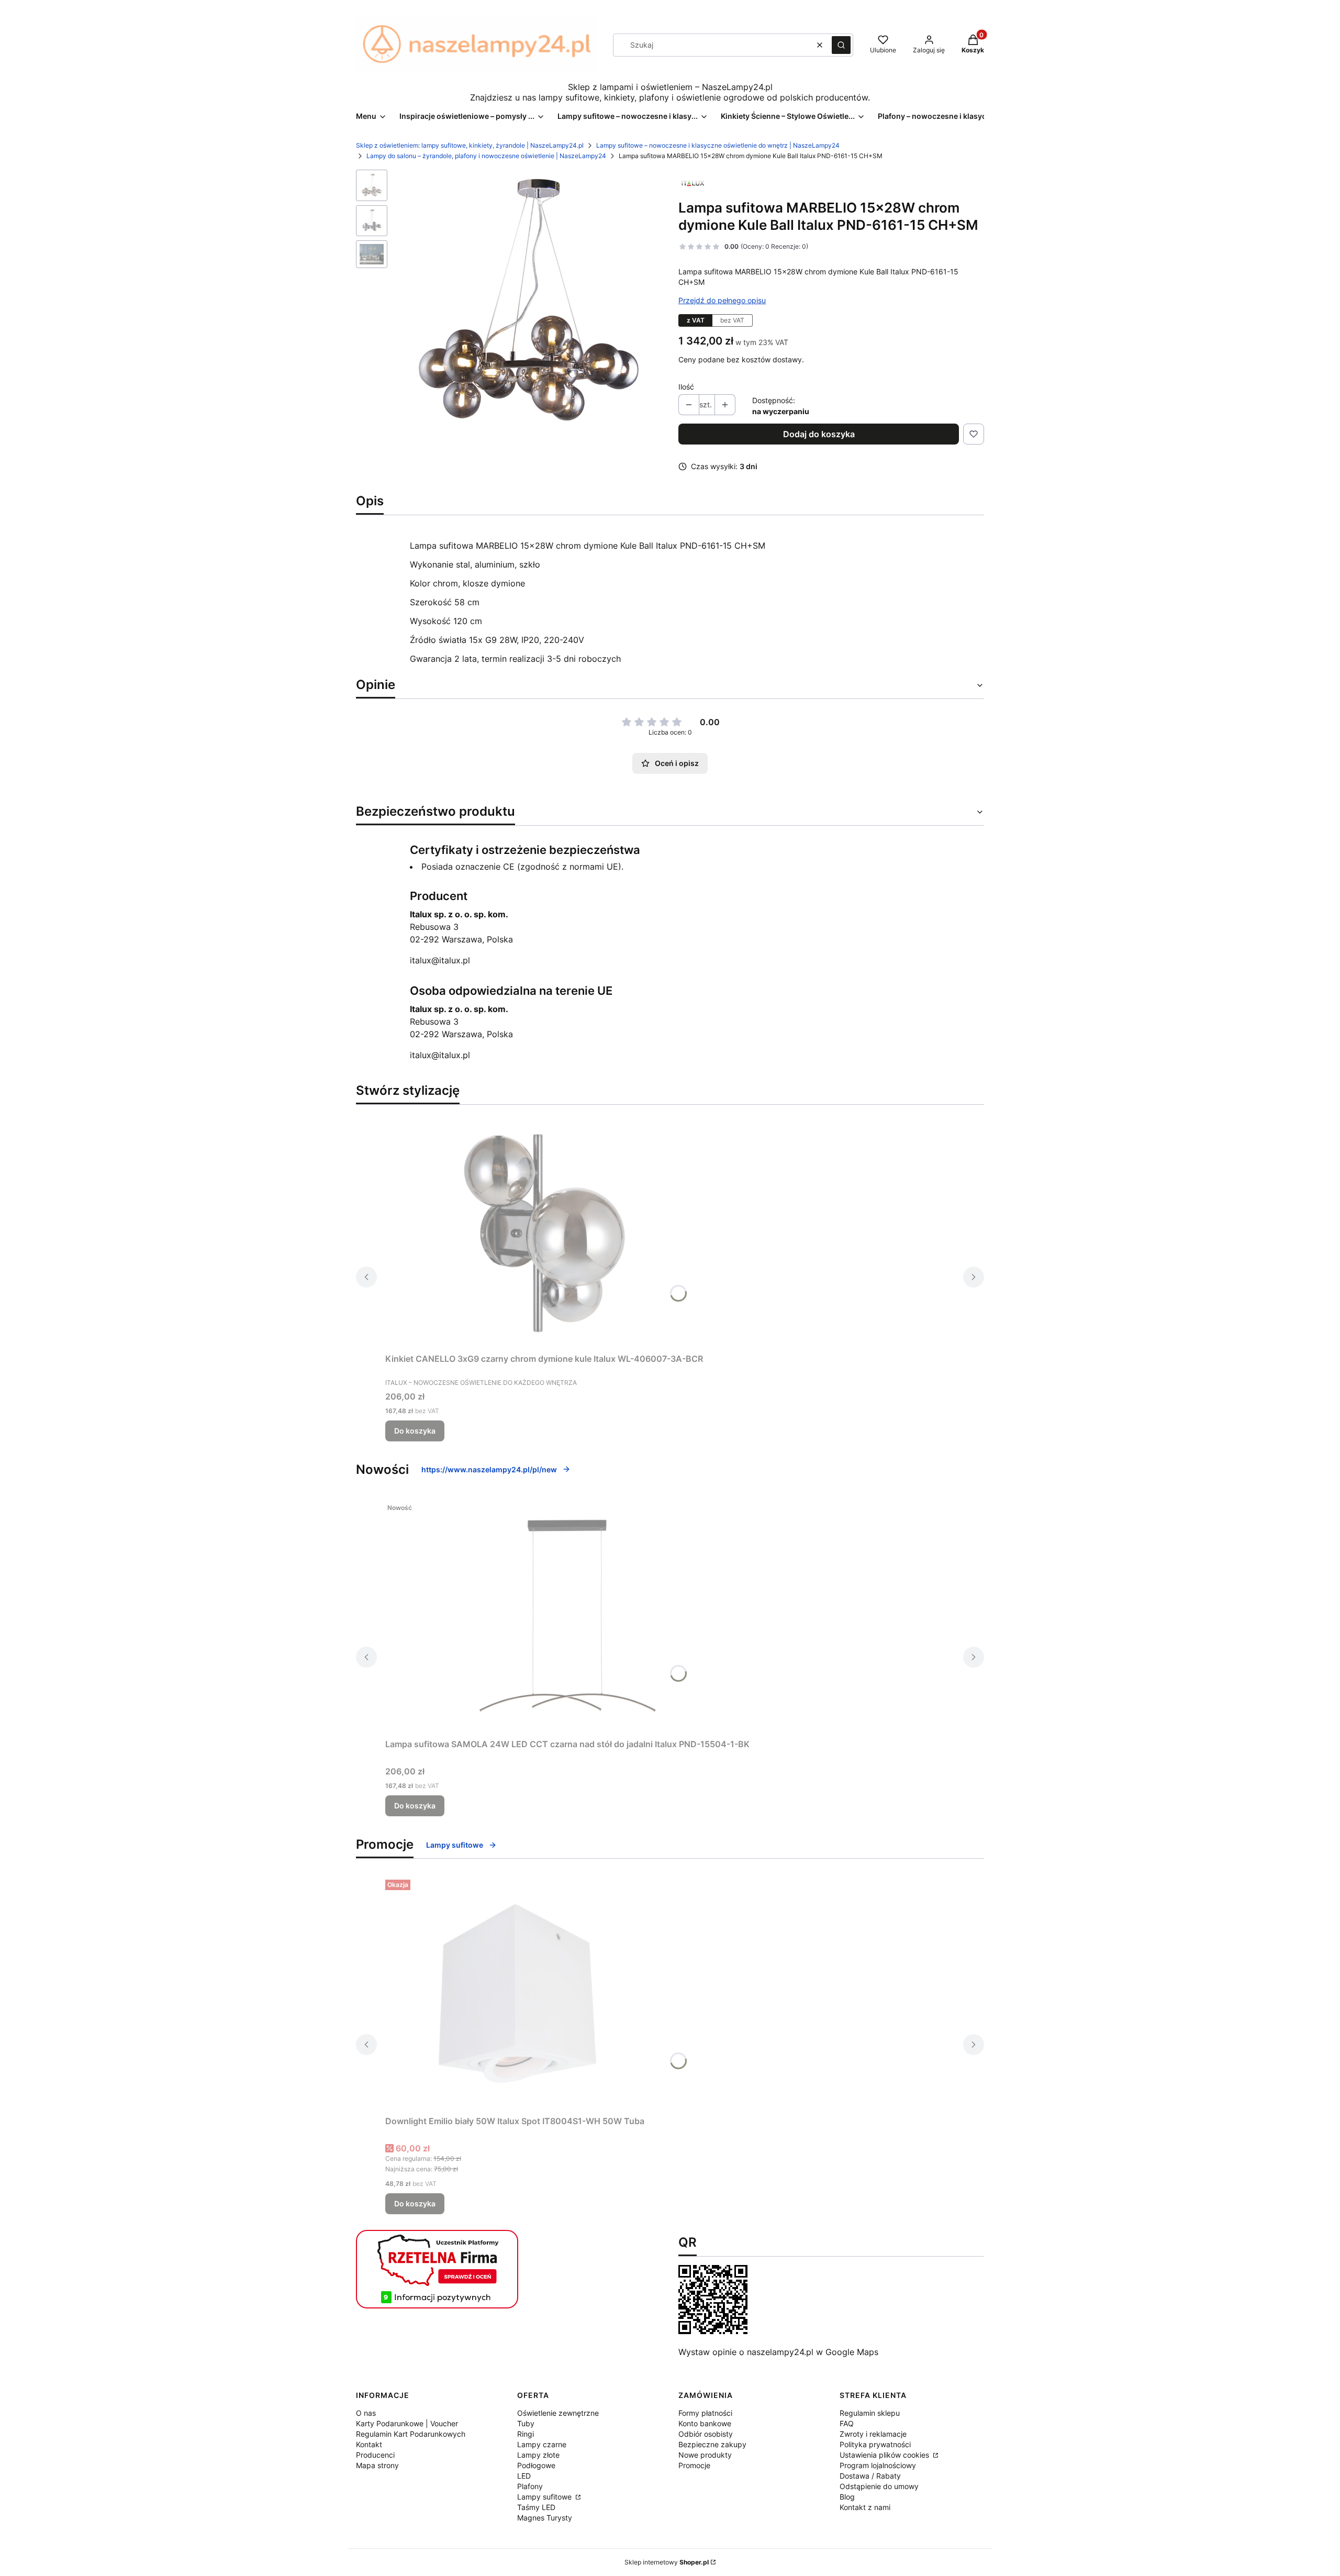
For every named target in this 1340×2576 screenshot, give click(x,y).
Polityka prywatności (875, 2444)
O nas (366, 2413)
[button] (841, 45)
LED (524, 2476)
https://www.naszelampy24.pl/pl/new (489, 1469)
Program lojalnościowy (878, 2465)
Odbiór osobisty (706, 2434)
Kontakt (369, 2444)
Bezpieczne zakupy (712, 2444)
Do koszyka (415, 1431)
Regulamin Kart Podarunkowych (411, 2434)
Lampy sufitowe (455, 1845)
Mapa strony (377, 2465)
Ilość (686, 387)
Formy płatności (705, 2413)
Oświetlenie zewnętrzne (558, 2413)
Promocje (694, 2465)
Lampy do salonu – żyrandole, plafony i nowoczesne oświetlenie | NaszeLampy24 (486, 156)
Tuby (526, 2423)
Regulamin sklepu (870, 2413)
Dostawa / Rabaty (870, 2476)
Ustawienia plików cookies (885, 2455)
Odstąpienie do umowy (879, 2486)
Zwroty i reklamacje (873, 2434)
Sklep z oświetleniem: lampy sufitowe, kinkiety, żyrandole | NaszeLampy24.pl (470, 145)
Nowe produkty (705, 2455)
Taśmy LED (536, 2507)
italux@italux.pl (440, 960)
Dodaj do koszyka (819, 434)
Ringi (526, 2434)
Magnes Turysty (545, 2518)
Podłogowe (536, 2465)
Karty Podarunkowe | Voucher (407, 2423)
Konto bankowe (705, 2423)
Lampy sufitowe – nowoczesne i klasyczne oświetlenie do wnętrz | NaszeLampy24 (718, 145)
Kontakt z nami (865, 2507)
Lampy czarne (542, 2444)
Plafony (530, 2486)
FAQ (847, 2423)
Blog (847, 2497)
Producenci (375, 2455)
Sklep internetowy (667, 2562)
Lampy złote (538, 2455)
